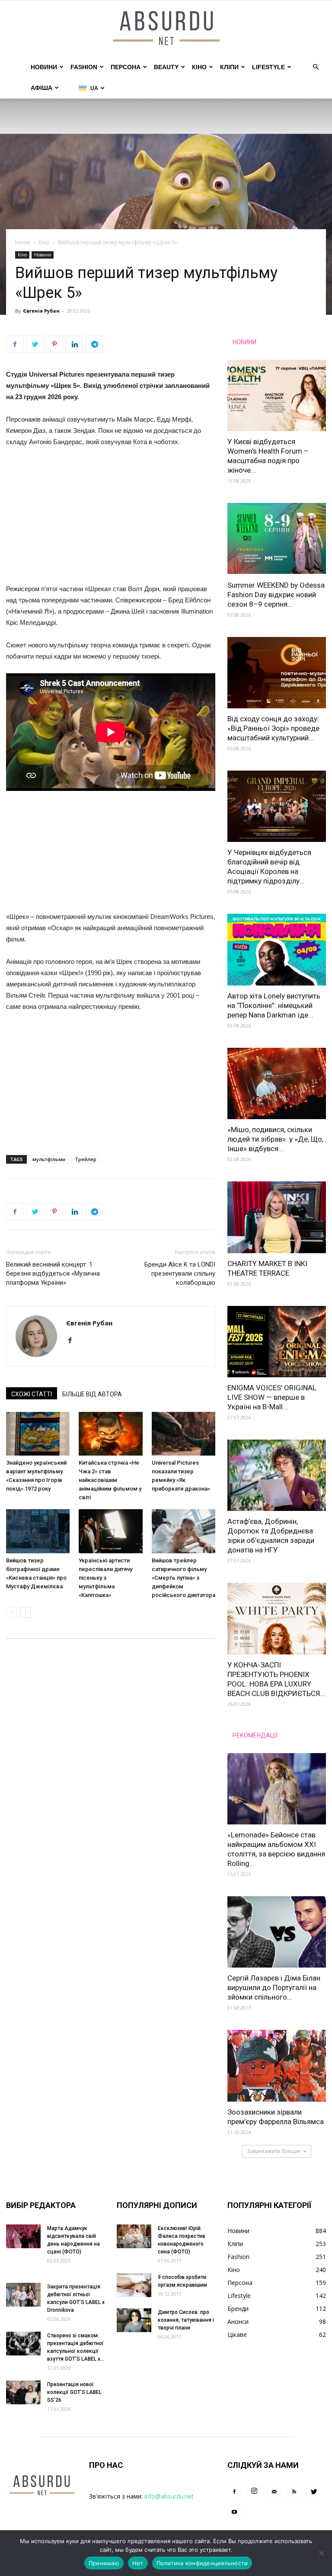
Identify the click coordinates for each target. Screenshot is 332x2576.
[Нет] (321, 2553)
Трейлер (86, 1159)
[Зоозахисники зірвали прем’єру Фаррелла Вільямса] (277, 2066)
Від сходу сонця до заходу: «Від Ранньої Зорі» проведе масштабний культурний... (273, 728)
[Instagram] (254, 2492)
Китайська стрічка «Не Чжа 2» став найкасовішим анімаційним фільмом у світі (110, 1480)
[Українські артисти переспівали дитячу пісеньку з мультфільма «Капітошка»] (110, 1531)
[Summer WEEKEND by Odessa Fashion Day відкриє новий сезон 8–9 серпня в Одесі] (277, 539)
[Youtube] (234, 2512)
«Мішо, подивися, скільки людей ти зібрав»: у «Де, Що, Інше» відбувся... (275, 1139)
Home (23, 242)
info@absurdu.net (169, 2496)
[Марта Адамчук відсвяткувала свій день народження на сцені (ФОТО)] (23, 2236)
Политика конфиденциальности (202, 2563)
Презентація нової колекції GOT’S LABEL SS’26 (74, 2392)
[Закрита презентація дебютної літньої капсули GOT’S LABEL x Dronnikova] (23, 2295)
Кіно (199, 67)
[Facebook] (73, 1341)
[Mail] (274, 2492)
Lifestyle (268, 67)
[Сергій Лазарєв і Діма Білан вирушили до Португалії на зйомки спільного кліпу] (277, 1932)
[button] (316, 67)
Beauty (166, 67)
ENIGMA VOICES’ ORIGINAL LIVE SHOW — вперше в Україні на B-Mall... (272, 1397)
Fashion (84, 67)
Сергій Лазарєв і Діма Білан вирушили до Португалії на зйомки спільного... (274, 1987)
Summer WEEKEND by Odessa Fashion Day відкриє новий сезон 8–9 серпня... (276, 595)
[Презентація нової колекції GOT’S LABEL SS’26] (23, 2392)
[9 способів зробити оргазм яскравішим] (134, 2285)
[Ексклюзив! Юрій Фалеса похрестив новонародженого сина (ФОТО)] (134, 2236)
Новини (44, 67)
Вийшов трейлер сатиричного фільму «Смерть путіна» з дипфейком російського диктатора (184, 1578)
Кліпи (229, 67)
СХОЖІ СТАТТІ (32, 1394)
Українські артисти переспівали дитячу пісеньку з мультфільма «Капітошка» (105, 1578)
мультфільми (49, 1159)
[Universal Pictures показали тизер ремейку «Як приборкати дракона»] (184, 1434)
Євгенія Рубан (41, 311)
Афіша (41, 88)
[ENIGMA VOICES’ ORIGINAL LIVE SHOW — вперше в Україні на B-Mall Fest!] (277, 1342)
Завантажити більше (274, 2151)
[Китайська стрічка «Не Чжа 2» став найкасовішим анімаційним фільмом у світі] (110, 1434)
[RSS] (294, 2492)
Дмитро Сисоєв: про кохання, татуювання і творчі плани (186, 2320)
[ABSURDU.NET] (166, 29)
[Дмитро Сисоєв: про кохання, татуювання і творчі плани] (134, 2320)
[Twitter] (314, 2492)
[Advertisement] (111, 519)
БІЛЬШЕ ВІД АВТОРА (92, 1394)
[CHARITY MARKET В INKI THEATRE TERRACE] (277, 1217)
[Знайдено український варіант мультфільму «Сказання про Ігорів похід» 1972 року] (38, 1434)
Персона (126, 67)
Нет (138, 2563)
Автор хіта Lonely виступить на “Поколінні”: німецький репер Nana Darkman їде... (274, 1005)
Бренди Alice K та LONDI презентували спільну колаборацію (180, 1274)
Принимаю (104, 2563)
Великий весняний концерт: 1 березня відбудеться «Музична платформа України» (53, 1274)
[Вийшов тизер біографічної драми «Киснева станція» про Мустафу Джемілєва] (38, 1531)
